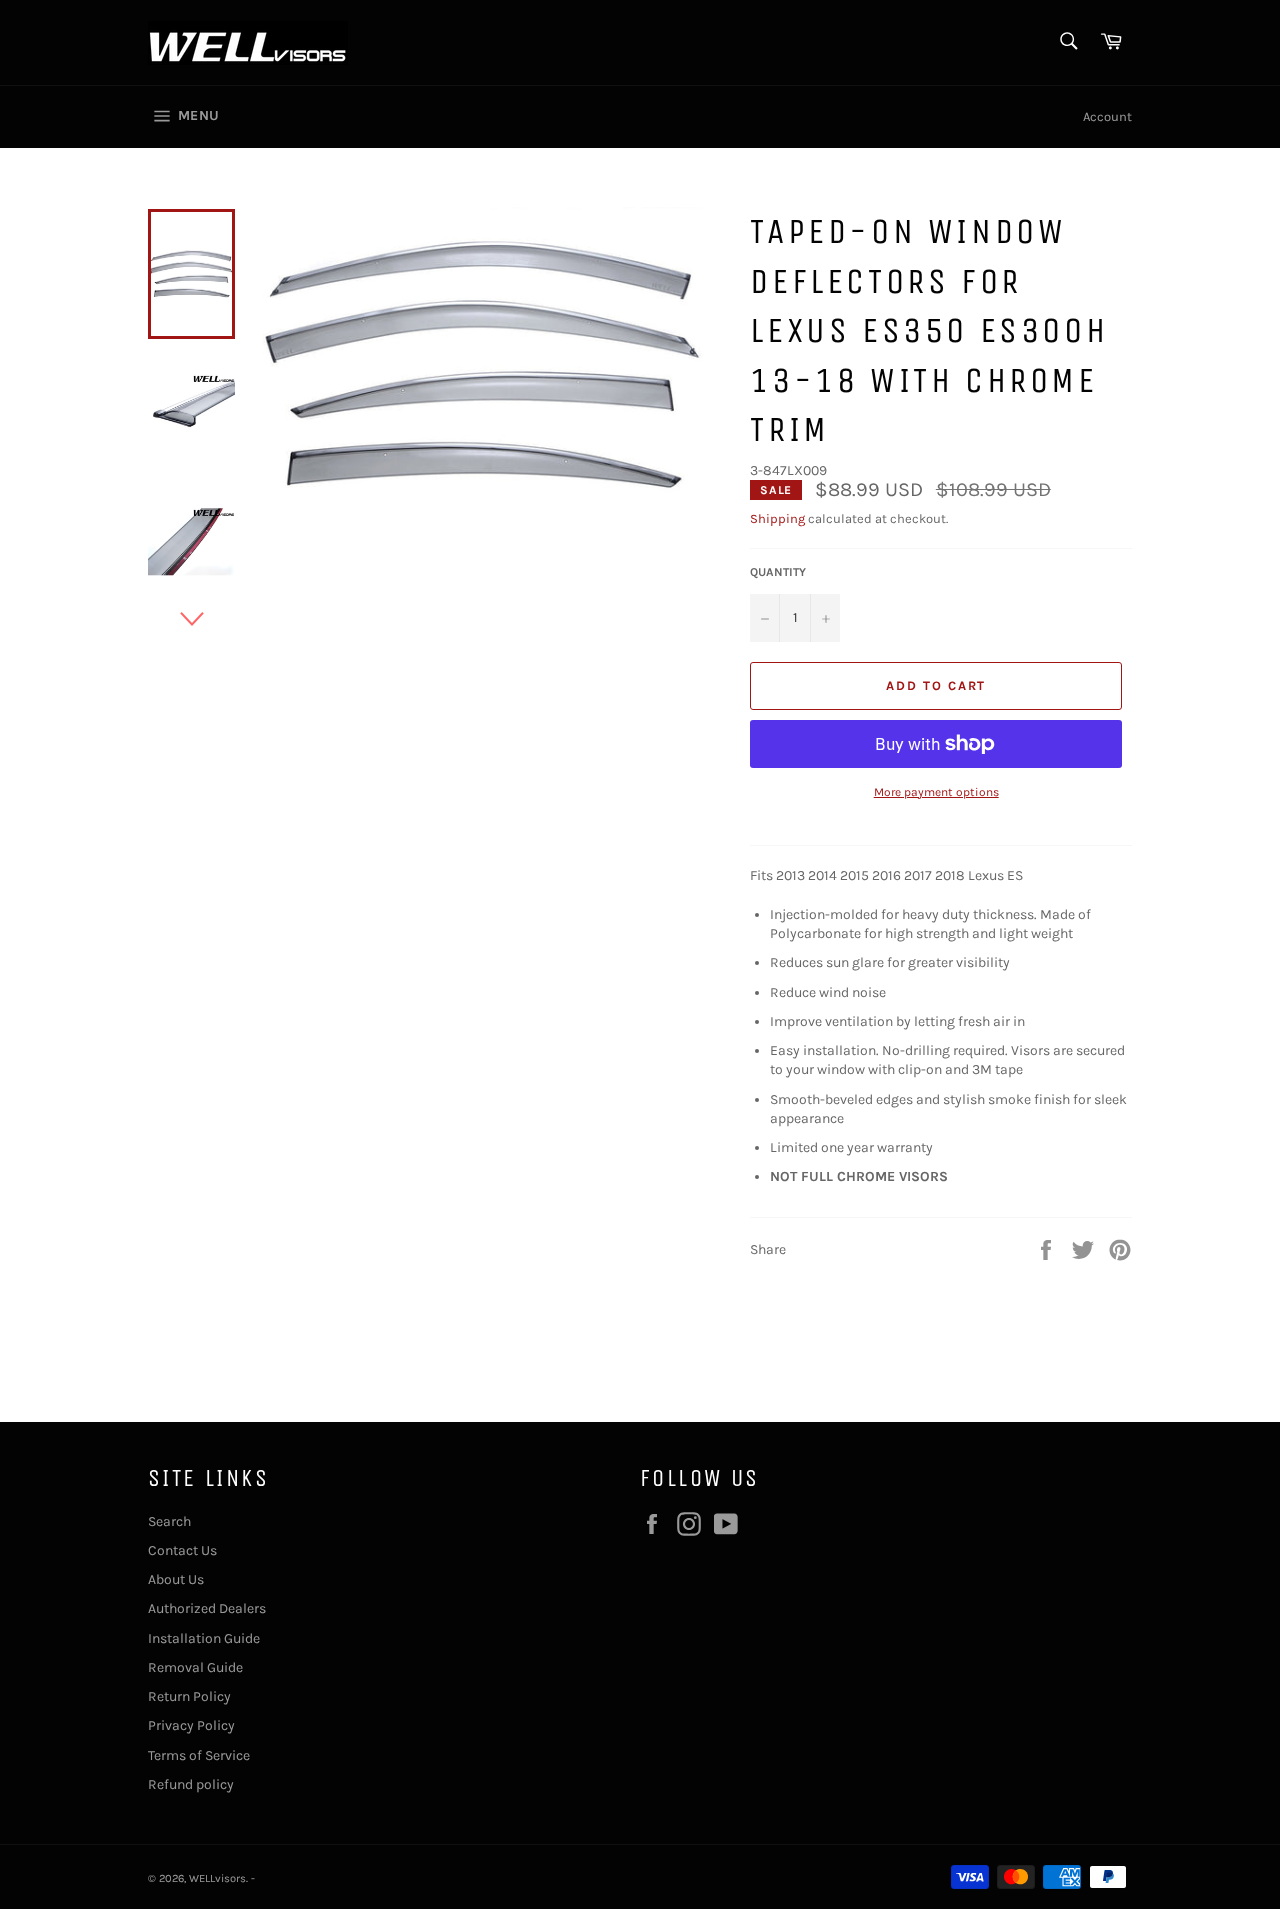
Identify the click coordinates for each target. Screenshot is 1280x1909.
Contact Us (182, 1550)
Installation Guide (204, 1638)
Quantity (778, 572)
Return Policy (189, 1696)
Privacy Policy (191, 1725)
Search (169, 1521)
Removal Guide (195, 1667)
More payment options (936, 792)
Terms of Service (199, 1755)
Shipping (777, 518)
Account (1107, 116)
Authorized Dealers (207, 1608)
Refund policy (191, 1784)
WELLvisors (217, 1878)
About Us (176, 1579)
